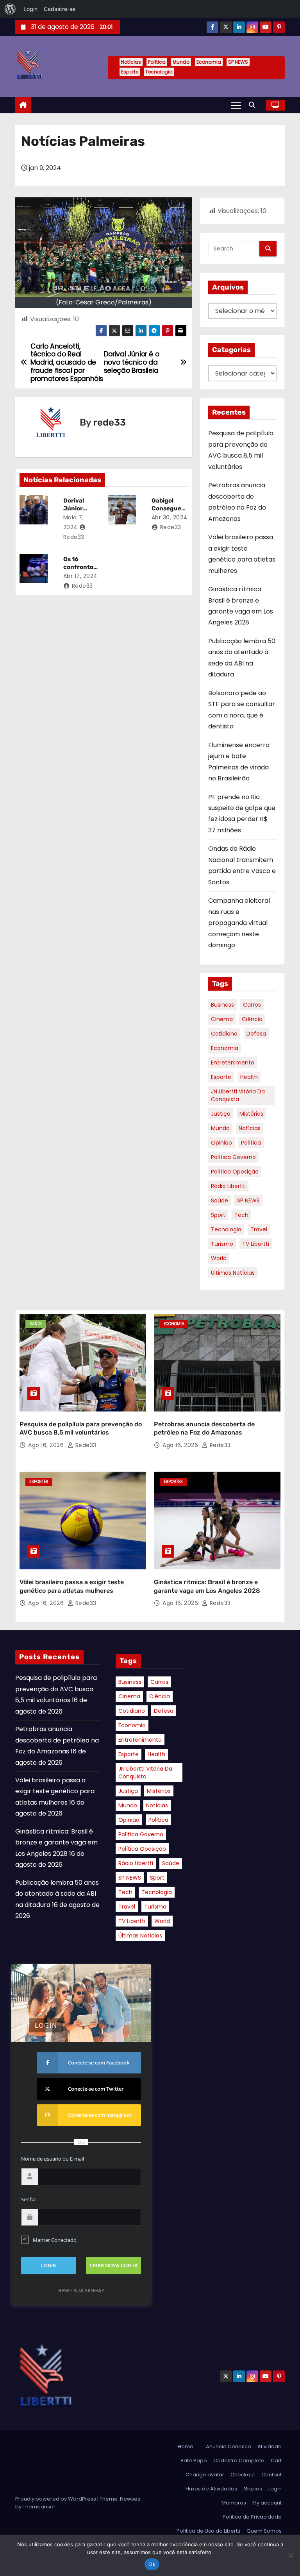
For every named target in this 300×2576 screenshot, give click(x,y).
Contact (271, 2475)
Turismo (222, 1244)
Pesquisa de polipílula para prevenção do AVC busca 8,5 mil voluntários (56, 1689)
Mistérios (251, 1114)
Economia (209, 62)
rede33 (110, 422)
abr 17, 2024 (80, 576)
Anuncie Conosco (229, 2446)
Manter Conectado (55, 2240)
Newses (130, 2499)
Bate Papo (194, 2461)
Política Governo (233, 1157)
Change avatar (205, 2475)
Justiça (221, 1114)
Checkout (243, 2475)
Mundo (181, 62)
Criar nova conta (114, 2265)
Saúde (220, 1200)
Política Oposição (235, 1172)
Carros (252, 1005)
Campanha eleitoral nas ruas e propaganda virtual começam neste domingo (239, 923)
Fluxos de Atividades (211, 2489)
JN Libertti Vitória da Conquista (238, 1095)
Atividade (270, 2446)
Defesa (256, 1034)
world (219, 1258)
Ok (152, 2564)
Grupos (253, 2489)
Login (275, 2489)
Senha (28, 2199)
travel (259, 1229)
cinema (222, 1019)
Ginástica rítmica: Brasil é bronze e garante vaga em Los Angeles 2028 (56, 1843)
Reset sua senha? (81, 2290)
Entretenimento (233, 1063)
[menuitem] (10, 9)
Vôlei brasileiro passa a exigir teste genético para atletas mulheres (55, 1791)
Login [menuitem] (30, 9)
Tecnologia (159, 72)
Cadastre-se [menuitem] (60, 9)
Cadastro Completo (239, 2461)
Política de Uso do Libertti (208, 2531)
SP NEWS (238, 62)
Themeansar (39, 2507)
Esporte (130, 72)
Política (157, 62)
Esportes (39, 1482)
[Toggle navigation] (236, 105)
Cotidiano (224, 1034)
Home (186, 2446)
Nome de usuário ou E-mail (53, 2159)
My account (267, 2503)
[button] (254, 105)
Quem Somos (264, 2531)
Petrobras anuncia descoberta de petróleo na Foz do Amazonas (57, 1740)
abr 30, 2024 (170, 517)
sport (218, 1215)
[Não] (290, 2555)
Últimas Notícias (233, 1273)
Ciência (252, 1019)
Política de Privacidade (252, 2517)
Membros (234, 2503)
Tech (241, 1215)
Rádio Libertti (228, 1186)
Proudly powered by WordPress (56, 2499)
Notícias (131, 62)
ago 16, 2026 (47, 1445)
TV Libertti (256, 1244)
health (249, 1077)
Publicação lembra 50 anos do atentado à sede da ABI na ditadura (57, 1894)
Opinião (221, 1143)
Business (222, 1005)
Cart (276, 2461)
